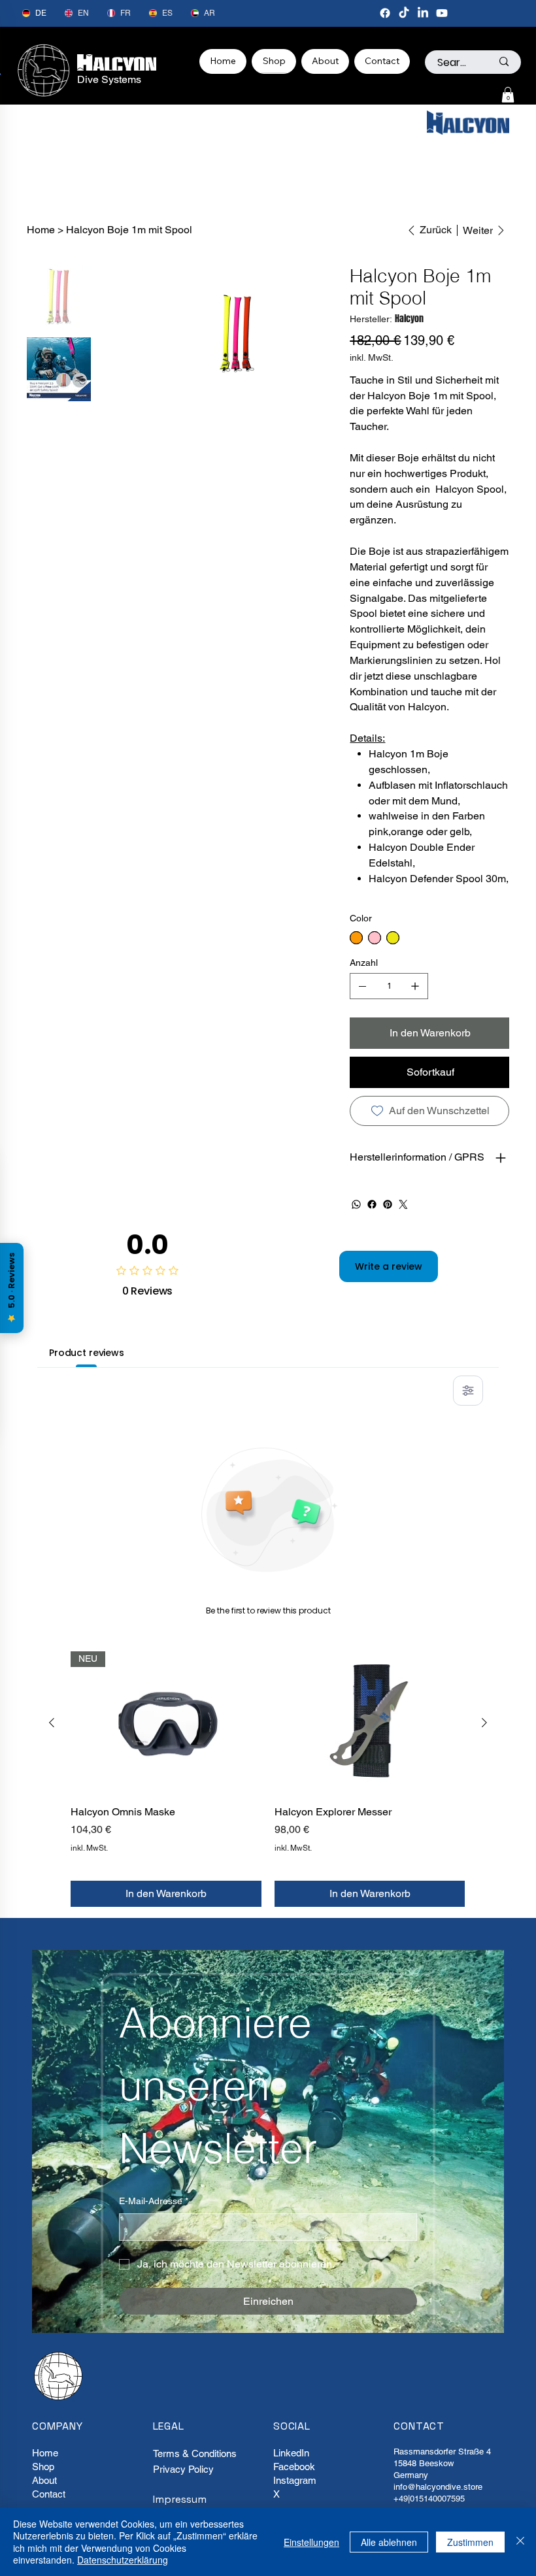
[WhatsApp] (356, 1204)
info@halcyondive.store (438, 2487)
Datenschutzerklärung (123, 2560)
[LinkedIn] (423, 13)
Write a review (389, 1266)
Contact (49, 2494)
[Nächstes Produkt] (484, 1723)
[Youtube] (442, 13)
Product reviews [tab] (87, 1353)
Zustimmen (470, 2542)
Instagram (295, 2480)
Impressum (180, 2499)
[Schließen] (520, 2542)
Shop (43, 2467)
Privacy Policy (183, 2469)
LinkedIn (291, 2453)
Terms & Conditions (195, 2453)
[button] (508, 95)
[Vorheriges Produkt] (52, 1723)
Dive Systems (109, 79)
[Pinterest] (388, 1204)
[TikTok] (404, 13)
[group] (268, 1779)
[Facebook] (385, 13)
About (44, 2480)
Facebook (294, 2467)
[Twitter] (403, 1204)
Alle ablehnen (389, 2542)
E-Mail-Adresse (154, 2201)
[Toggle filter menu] (468, 1391)
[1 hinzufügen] (415, 986)
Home (45, 2453)
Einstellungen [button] (311, 2542)
